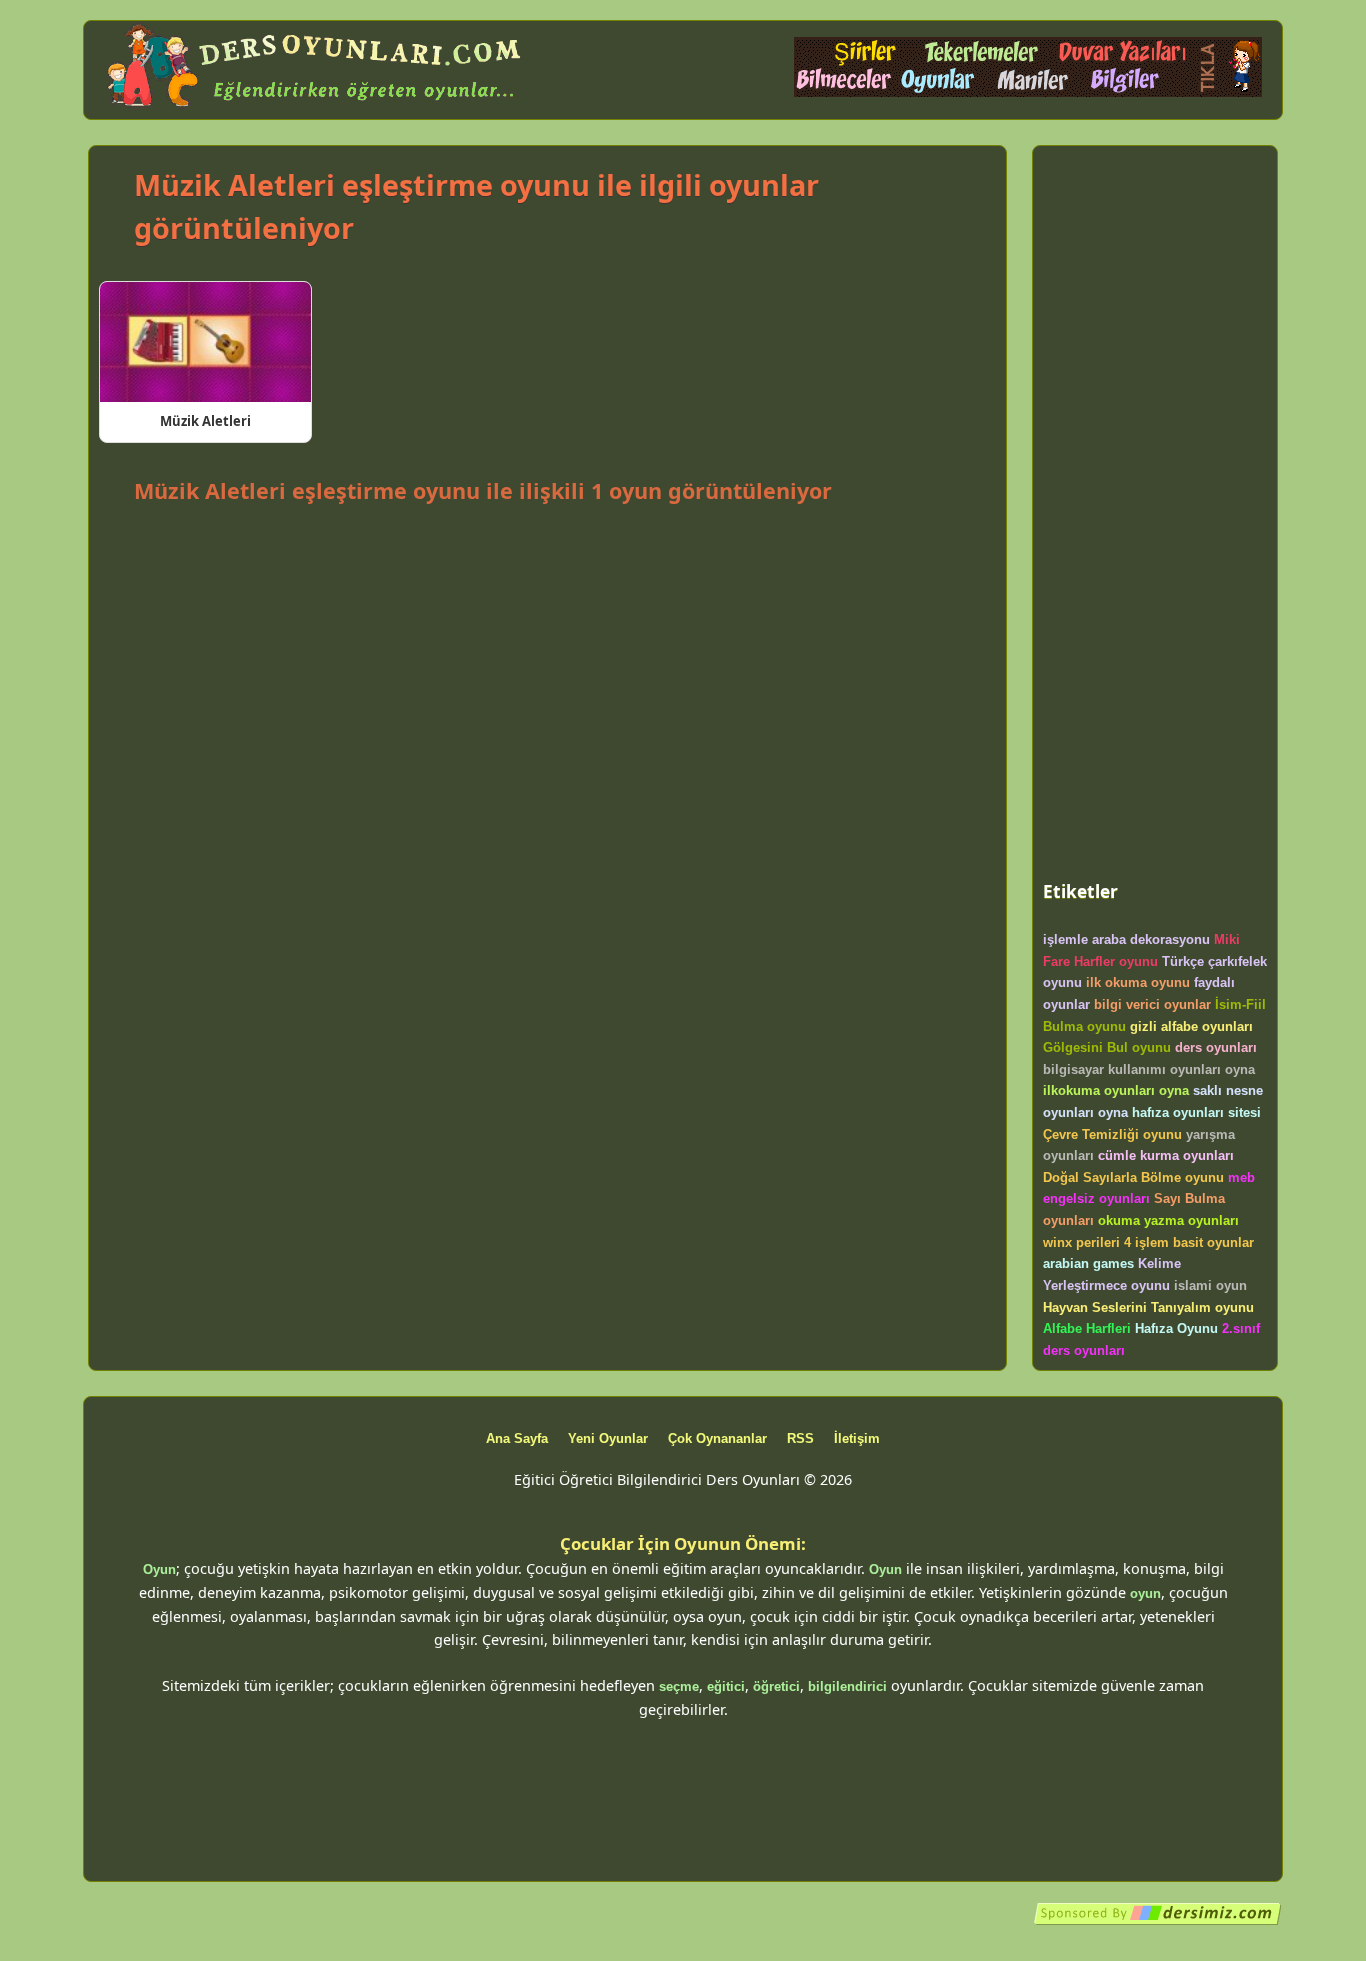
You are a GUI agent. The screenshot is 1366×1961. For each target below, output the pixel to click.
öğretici (776, 1686)
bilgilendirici (847, 1686)
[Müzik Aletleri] (205, 342)
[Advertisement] (547, 564)
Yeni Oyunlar (608, 1438)
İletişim (857, 1438)
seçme (679, 1686)
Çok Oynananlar (717, 1438)
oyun (1145, 1593)
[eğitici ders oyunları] (316, 107)
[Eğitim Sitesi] (1158, 1921)
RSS (800, 1438)
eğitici (726, 1686)
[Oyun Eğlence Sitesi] (1028, 92)
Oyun (159, 1569)
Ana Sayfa (517, 1438)
